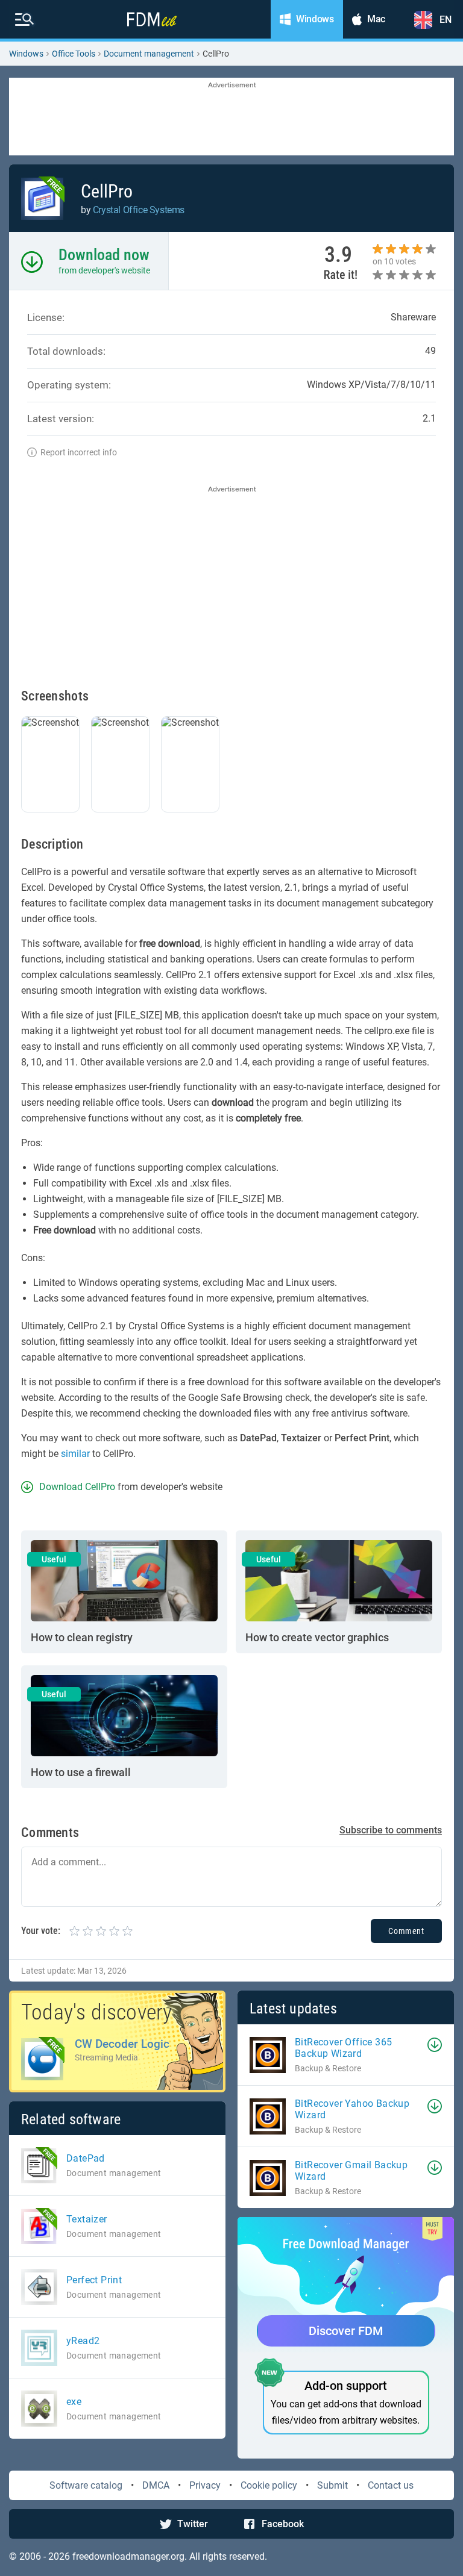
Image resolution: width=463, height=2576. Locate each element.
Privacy (205, 2485)
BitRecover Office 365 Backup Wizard (343, 2048)
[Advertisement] (231, 117)
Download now (104, 255)
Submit (332, 2485)
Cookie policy (269, 2485)
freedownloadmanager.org (128, 2556)
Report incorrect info (79, 452)
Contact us (391, 2485)
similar (75, 1454)
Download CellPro (77, 1487)
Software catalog (86, 2485)
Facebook (283, 2524)
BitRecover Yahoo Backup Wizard (352, 2109)
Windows (26, 54)
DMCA (156, 2485)
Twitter (193, 2524)
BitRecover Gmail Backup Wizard (351, 2171)
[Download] (435, 2045)
